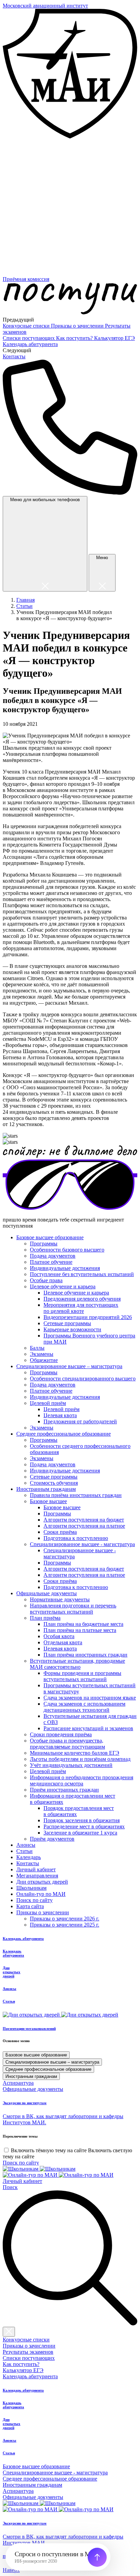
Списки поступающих (29, 338)
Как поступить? (75, 338)
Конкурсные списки (27, 326)
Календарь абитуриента (30, 344)
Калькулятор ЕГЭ (115, 338)
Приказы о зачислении (78, 326)
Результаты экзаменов (28, 2352)
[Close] (9, 2332)
